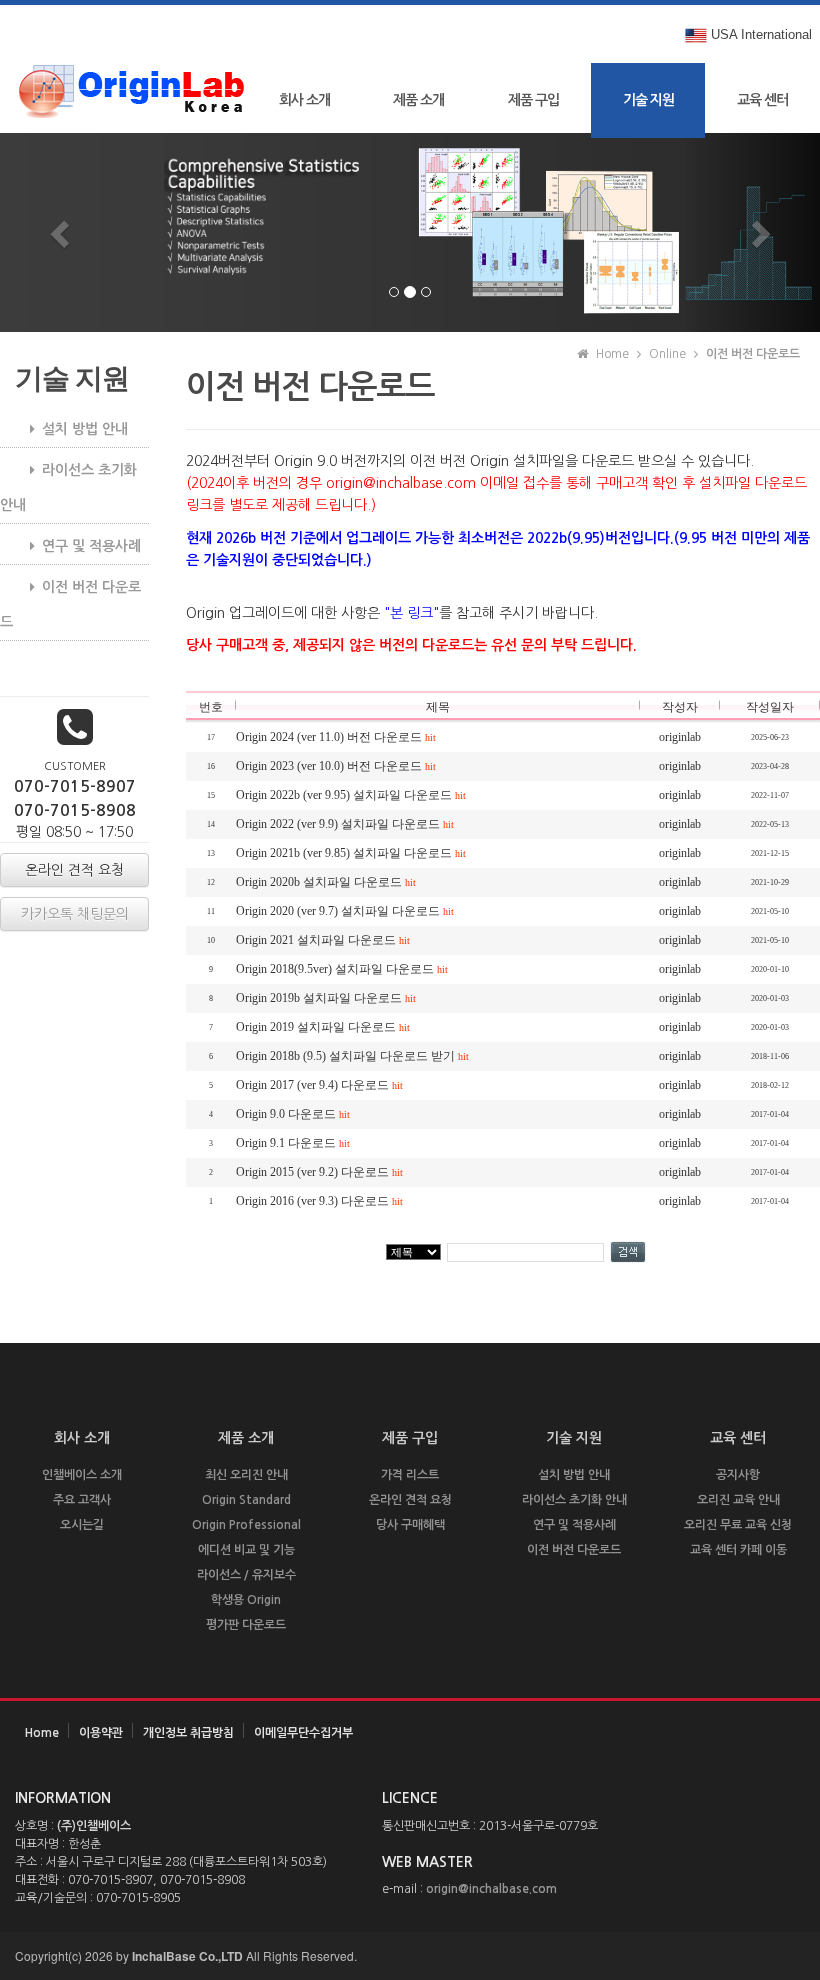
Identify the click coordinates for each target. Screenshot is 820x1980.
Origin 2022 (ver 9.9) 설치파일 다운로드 (345, 824)
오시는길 (82, 1525)
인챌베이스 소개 (82, 1475)
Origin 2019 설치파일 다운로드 (323, 1027)
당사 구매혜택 (410, 1525)
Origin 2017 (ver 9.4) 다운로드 (319, 1085)
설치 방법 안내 (85, 429)
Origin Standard (246, 1500)
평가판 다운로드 (246, 1625)
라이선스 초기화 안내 (68, 487)
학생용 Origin (246, 1600)
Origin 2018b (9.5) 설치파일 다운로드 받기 (352, 1056)
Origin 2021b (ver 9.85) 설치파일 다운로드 (351, 853)
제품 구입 (533, 100)
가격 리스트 (410, 1475)
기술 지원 (648, 100)
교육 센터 (762, 100)
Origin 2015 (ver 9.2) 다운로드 (319, 1172)
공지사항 (738, 1475)
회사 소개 (304, 100)
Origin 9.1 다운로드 (293, 1143)
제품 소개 (418, 100)
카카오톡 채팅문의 (75, 914)
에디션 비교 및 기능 (246, 1550)
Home (42, 1733)
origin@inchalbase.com (491, 1889)
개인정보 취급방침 (188, 1733)
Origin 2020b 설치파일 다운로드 (326, 882)
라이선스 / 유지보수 (246, 1575)
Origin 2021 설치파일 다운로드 (323, 940)
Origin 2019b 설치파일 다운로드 (326, 998)
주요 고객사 (82, 1500)
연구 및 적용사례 (91, 546)
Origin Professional (246, 1525)
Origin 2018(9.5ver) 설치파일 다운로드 (342, 969)
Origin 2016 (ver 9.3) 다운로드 (319, 1201)
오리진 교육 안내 (738, 1500)
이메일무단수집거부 (303, 1733)
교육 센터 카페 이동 (738, 1550)
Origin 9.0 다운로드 (293, 1114)
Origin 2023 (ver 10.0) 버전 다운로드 (336, 766)
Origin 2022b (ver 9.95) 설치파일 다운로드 (351, 795)
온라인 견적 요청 (410, 1500)
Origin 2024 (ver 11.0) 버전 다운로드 (336, 737)
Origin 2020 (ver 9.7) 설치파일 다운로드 (345, 911)
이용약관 (101, 1733)
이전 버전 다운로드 (70, 604)
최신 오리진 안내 (246, 1475)
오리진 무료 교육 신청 (738, 1525)
